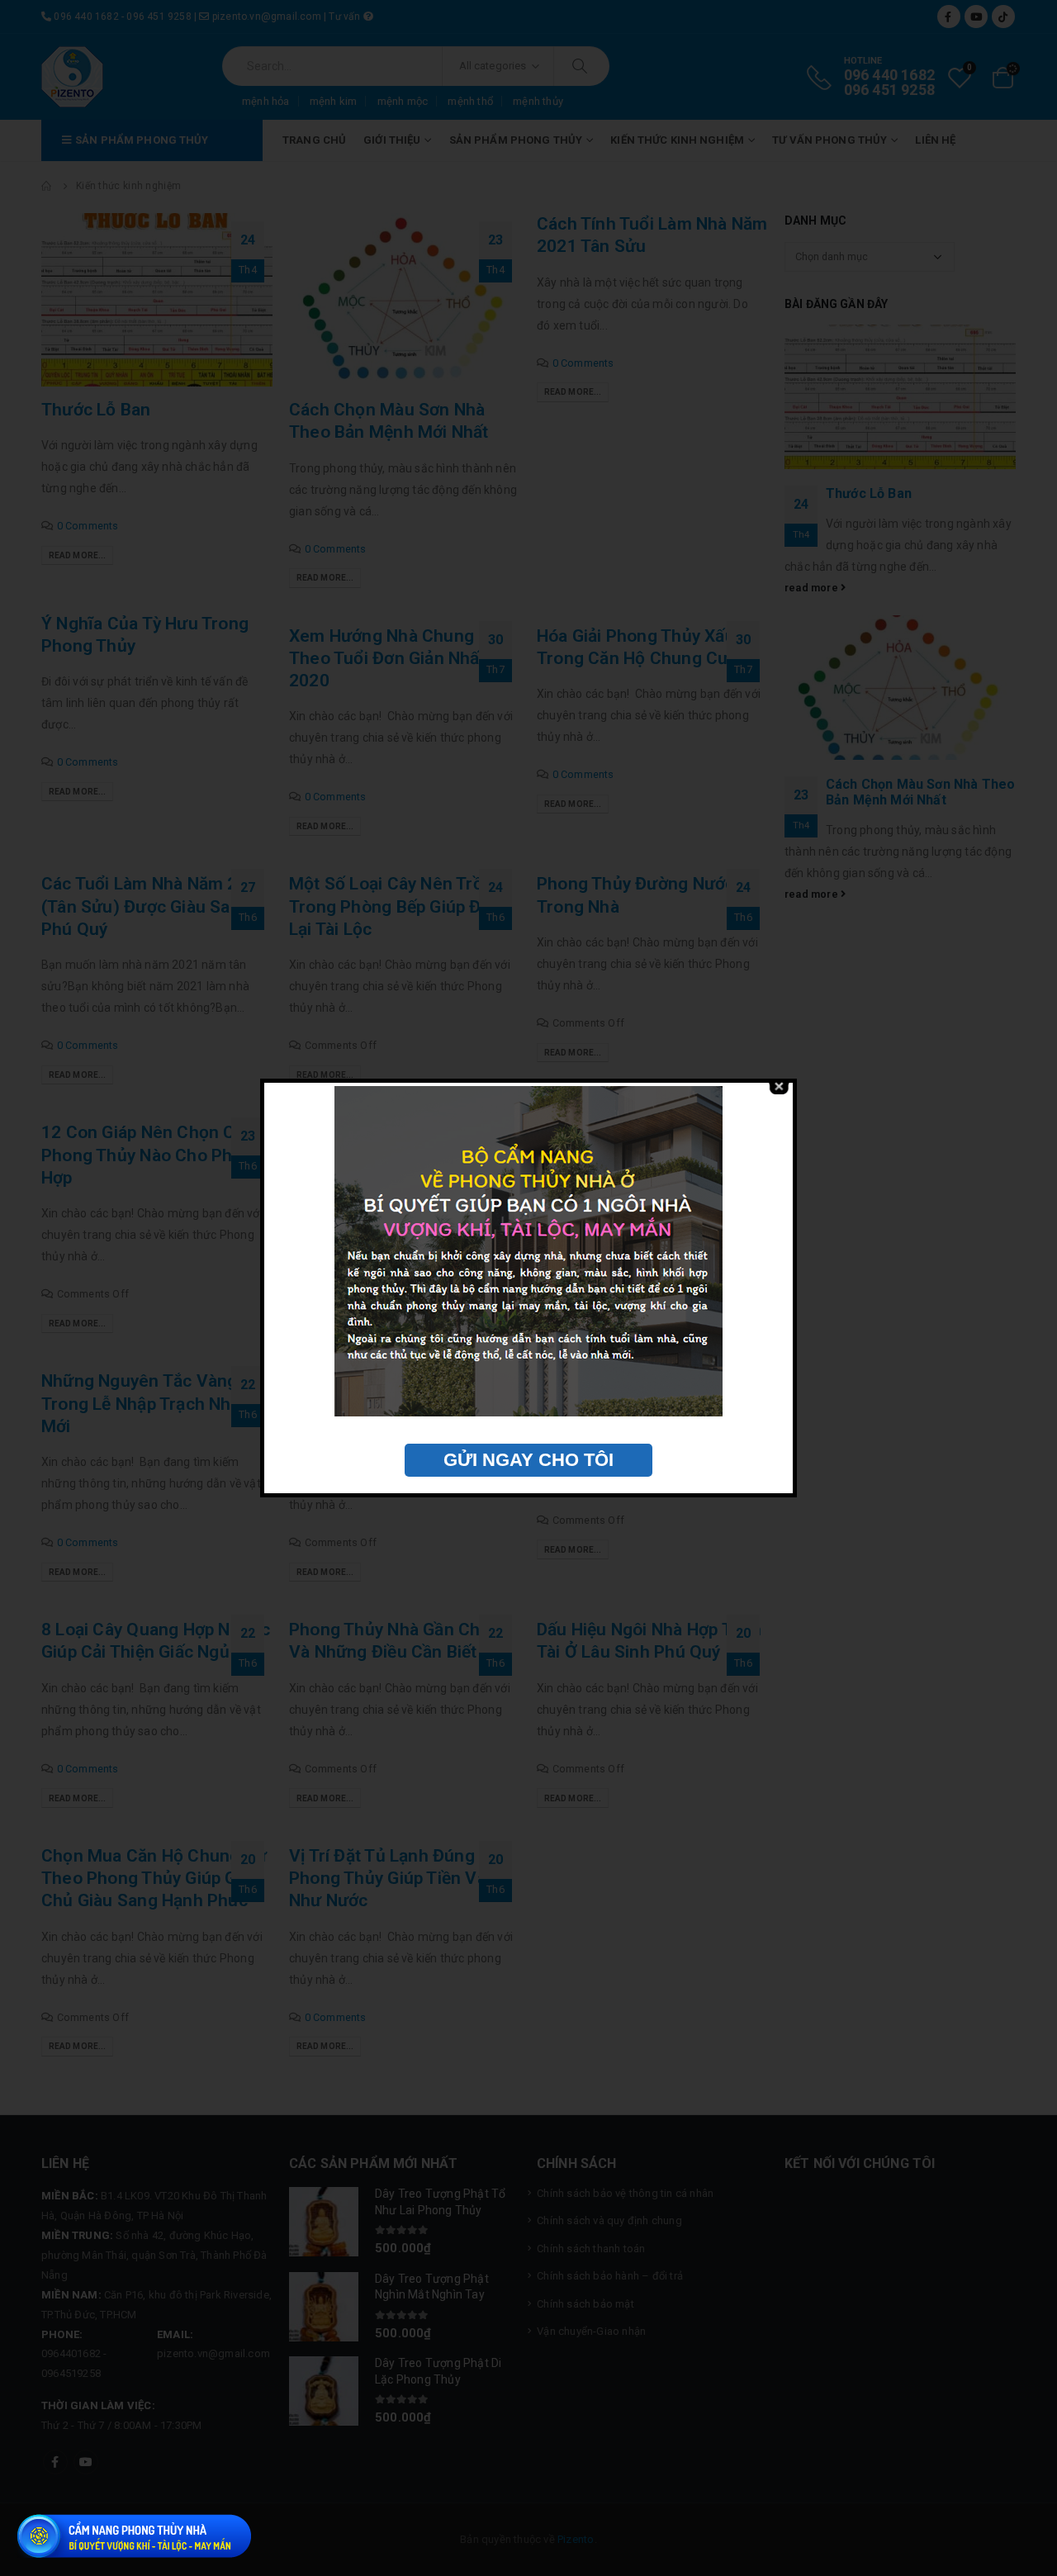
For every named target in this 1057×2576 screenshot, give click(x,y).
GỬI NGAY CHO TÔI (528, 1460)
